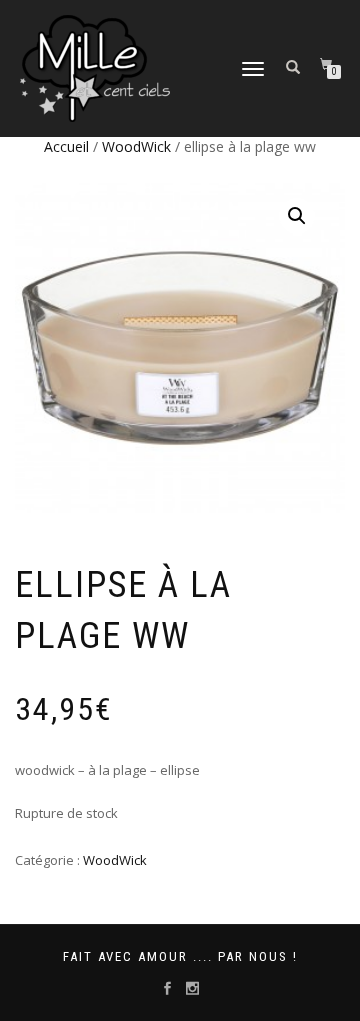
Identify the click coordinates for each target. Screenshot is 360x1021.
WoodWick (136, 146)
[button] (297, 216)
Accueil (66, 146)
